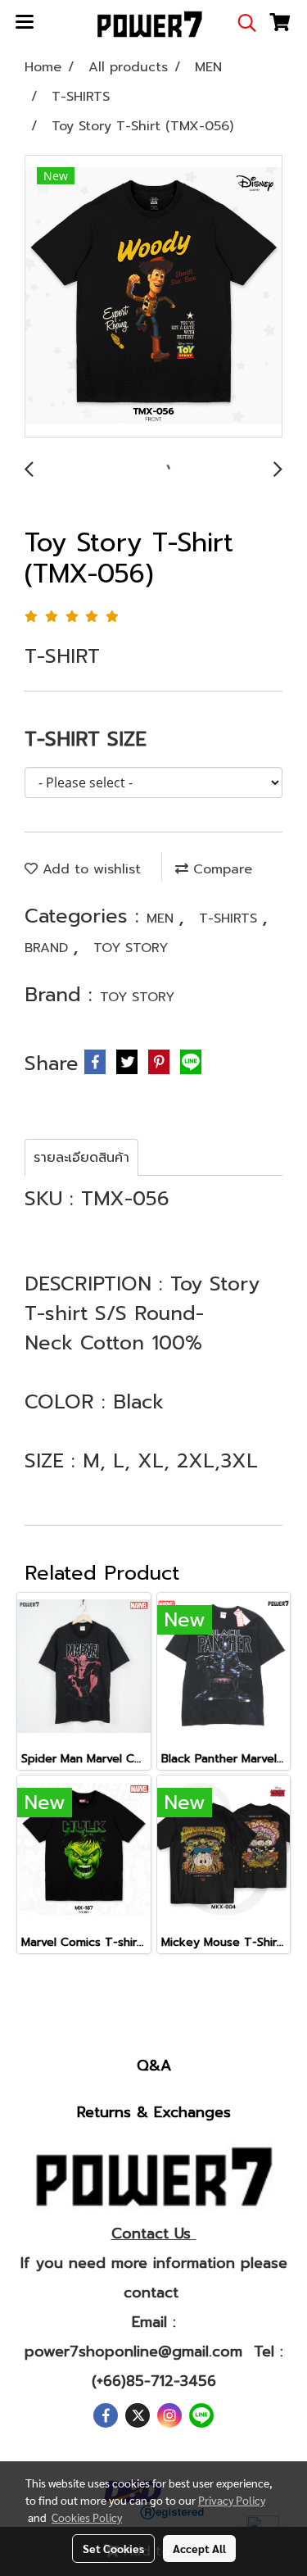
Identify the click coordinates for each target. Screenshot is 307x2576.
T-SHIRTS (230, 918)
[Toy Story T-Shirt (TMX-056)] (153, 297)
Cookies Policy (87, 2517)
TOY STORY (131, 948)
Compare (220, 869)
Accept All (199, 2548)
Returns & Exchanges (154, 2112)
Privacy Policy (232, 2500)
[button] (242, 23)
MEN (163, 918)
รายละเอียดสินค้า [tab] (81, 1158)
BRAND (49, 948)
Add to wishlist (89, 869)
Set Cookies (113, 2548)
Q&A (154, 2066)
